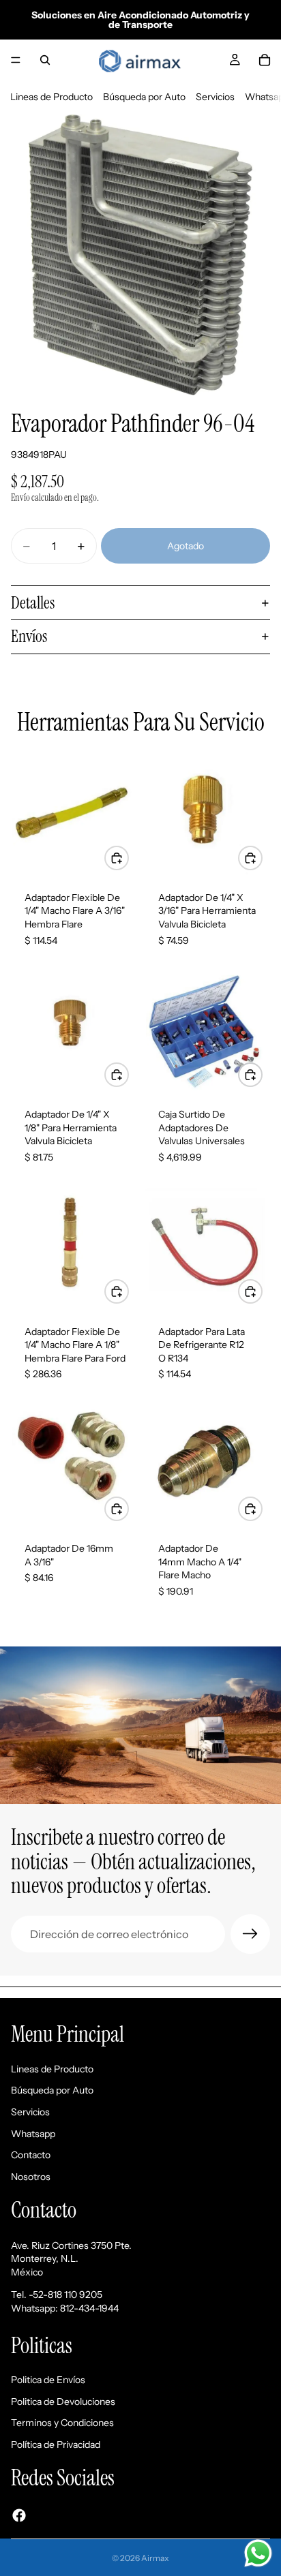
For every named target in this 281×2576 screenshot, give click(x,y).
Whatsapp (33, 2134)
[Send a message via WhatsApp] (258, 2553)
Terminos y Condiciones (62, 2423)
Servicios (215, 97)
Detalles (33, 603)
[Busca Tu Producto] (45, 60)
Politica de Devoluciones (63, 2402)
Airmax (155, 2558)
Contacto (31, 2155)
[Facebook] (19, 2515)
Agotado (186, 546)
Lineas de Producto (51, 97)
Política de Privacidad (56, 2444)
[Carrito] (265, 60)
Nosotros (31, 2177)
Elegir (262, 1291)
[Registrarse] (250, 1934)
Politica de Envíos (48, 2380)
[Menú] (16, 60)
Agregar (128, 857)
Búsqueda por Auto (144, 97)
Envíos (29, 636)
